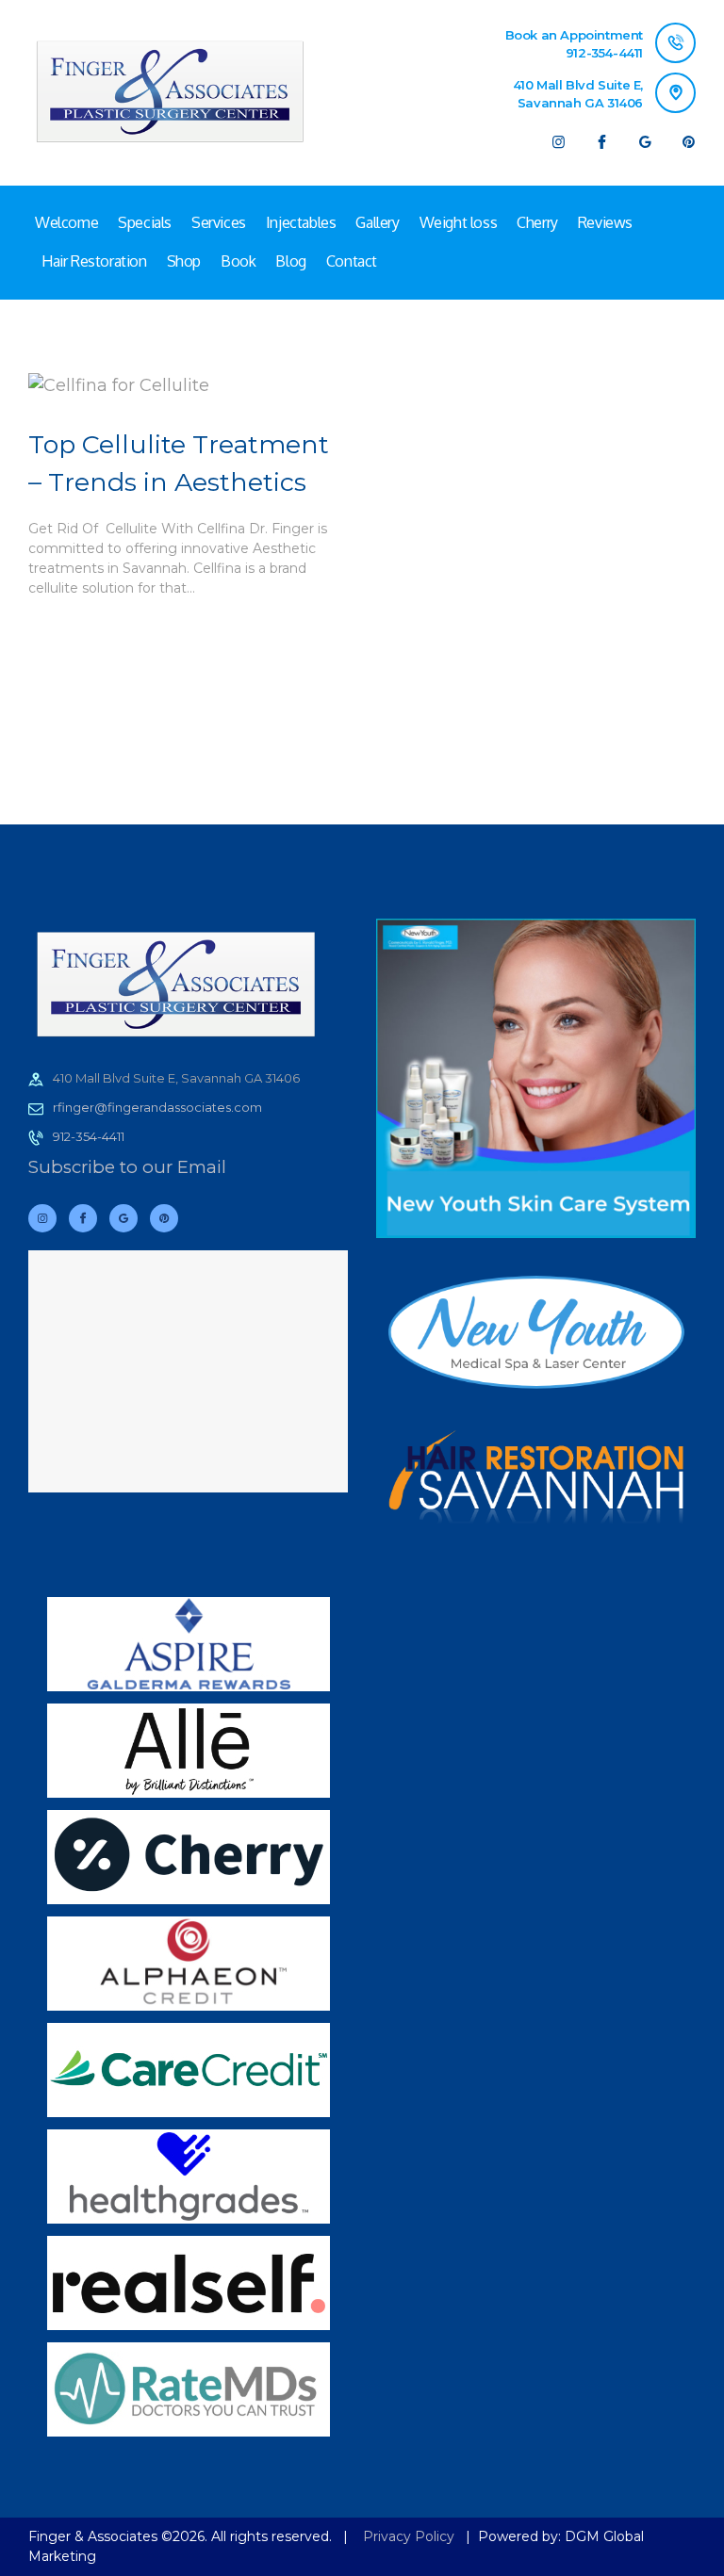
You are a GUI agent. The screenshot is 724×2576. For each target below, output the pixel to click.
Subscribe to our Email (127, 1167)
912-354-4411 (89, 1136)
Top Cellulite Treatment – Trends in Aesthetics (179, 464)
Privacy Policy (409, 2536)
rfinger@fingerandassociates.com (157, 1107)
